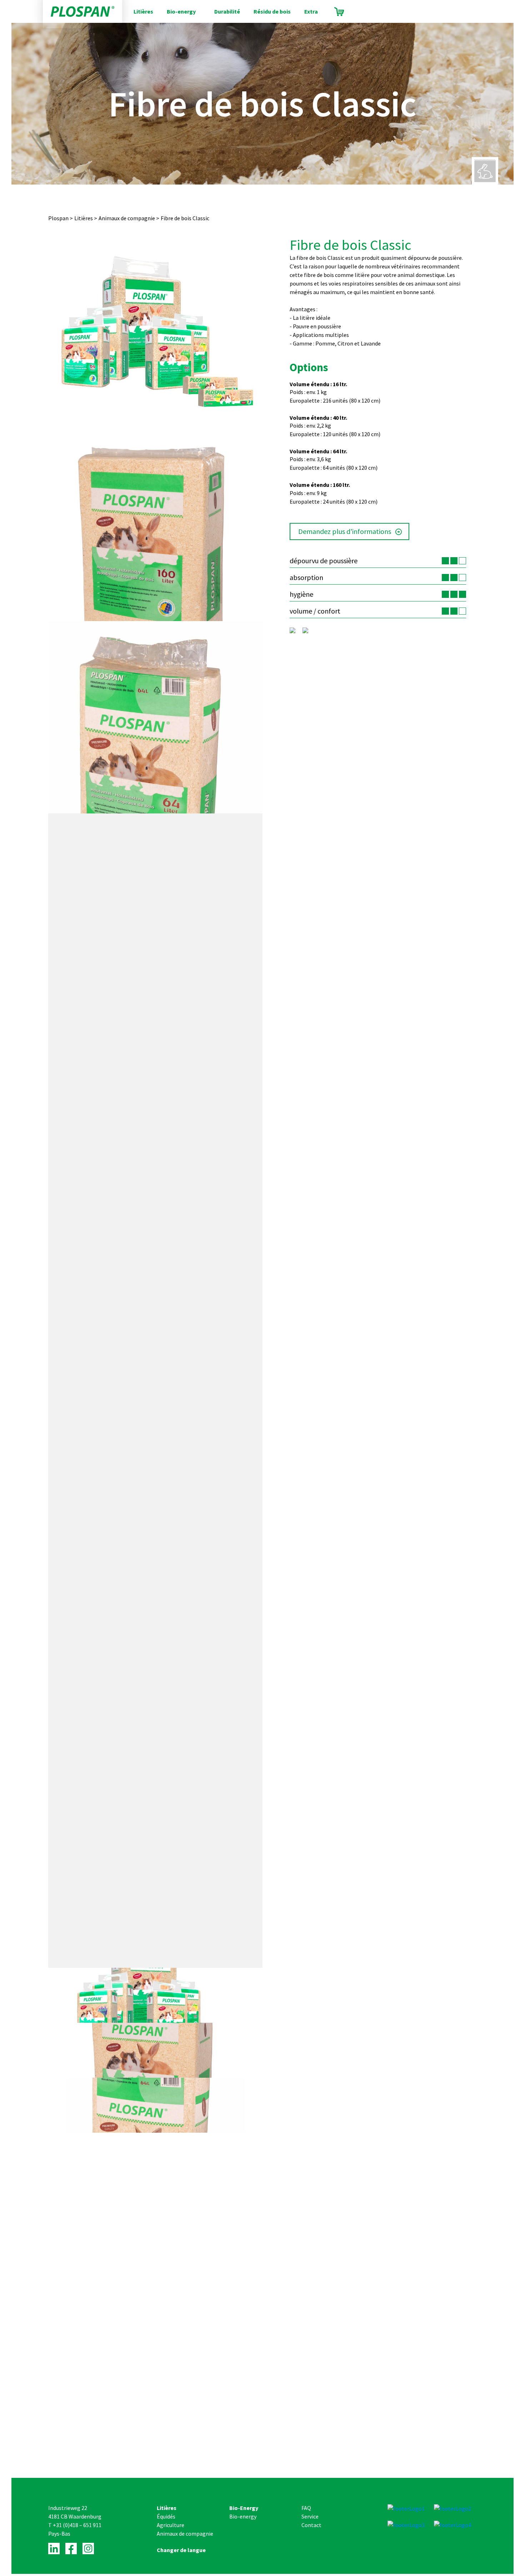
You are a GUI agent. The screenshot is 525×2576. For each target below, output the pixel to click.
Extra (311, 11)
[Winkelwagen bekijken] (339, 12)
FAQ (306, 2508)
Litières (143, 11)
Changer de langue (181, 2550)
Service (310, 2516)
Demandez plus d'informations (345, 531)
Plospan (58, 218)
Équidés (166, 2516)
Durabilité (227, 11)
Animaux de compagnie (127, 218)
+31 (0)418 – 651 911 (77, 2525)
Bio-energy (181, 11)
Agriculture (171, 2525)
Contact (311, 2525)
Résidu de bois (272, 11)
